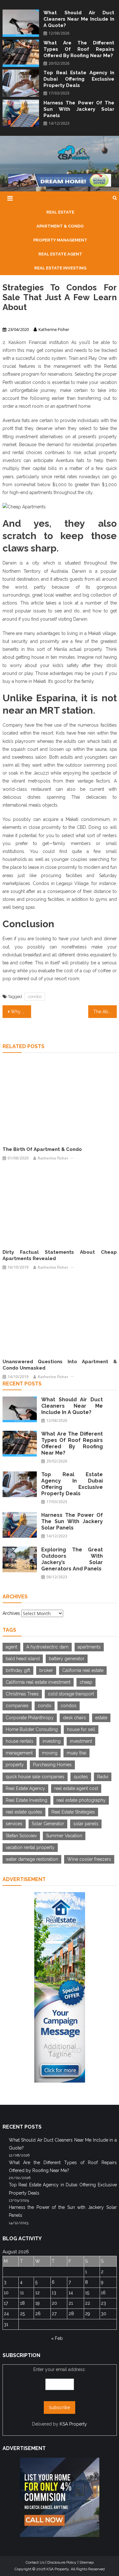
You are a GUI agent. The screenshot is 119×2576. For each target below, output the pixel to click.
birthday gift (18, 1670)
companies (17, 1706)
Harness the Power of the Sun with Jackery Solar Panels (79, 109)
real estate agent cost (76, 1788)
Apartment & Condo (21, 318)
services (14, 1824)
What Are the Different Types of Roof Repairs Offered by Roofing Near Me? (79, 49)
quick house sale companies (35, 1777)
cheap (86, 1682)
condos (35, 997)
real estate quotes (24, 1812)
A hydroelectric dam (47, 1647)
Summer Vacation (64, 1836)
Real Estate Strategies (73, 1812)
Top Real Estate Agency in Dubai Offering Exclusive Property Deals (79, 79)
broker (46, 1670)
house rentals (20, 1741)
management (19, 1753)
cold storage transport (71, 1694)
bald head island (23, 1659)
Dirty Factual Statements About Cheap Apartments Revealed (60, 1255)
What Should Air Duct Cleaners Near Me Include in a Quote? (79, 19)
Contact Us (35, 2562)
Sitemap (86, 2562)
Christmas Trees (22, 1694)
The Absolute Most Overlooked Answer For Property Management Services (105, 1012)
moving (50, 1753)
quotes (81, 1777)
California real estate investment (38, 1682)
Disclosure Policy (62, 2562)
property (15, 1765)
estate (101, 1718)
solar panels (86, 1824)
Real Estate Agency (25, 1788)
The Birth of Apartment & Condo (42, 1149)
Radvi (103, 1777)
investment (81, 1741)
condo (45, 1706)
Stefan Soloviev (21, 1836)
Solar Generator (48, 1824)
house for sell (81, 1729)
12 (37, 2293)
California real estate (83, 1670)
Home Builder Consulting (32, 1729)
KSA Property (73, 2424)
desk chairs (74, 1718)
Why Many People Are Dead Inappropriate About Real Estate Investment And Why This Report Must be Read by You (21, 1012)
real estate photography (81, 1800)
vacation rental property (30, 1847)
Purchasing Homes (52, 1765)
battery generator (67, 1659)
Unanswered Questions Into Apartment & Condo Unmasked (60, 1365)
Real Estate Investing (26, 1800)
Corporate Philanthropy (30, 1718)
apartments (89, 1647)
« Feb (57, 2338)
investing (52, 1741)
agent (11, 1647)
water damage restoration (32, 1859)
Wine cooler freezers (89, 1859)
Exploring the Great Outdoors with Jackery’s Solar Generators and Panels (72, 1559)
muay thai (76, 1753)
